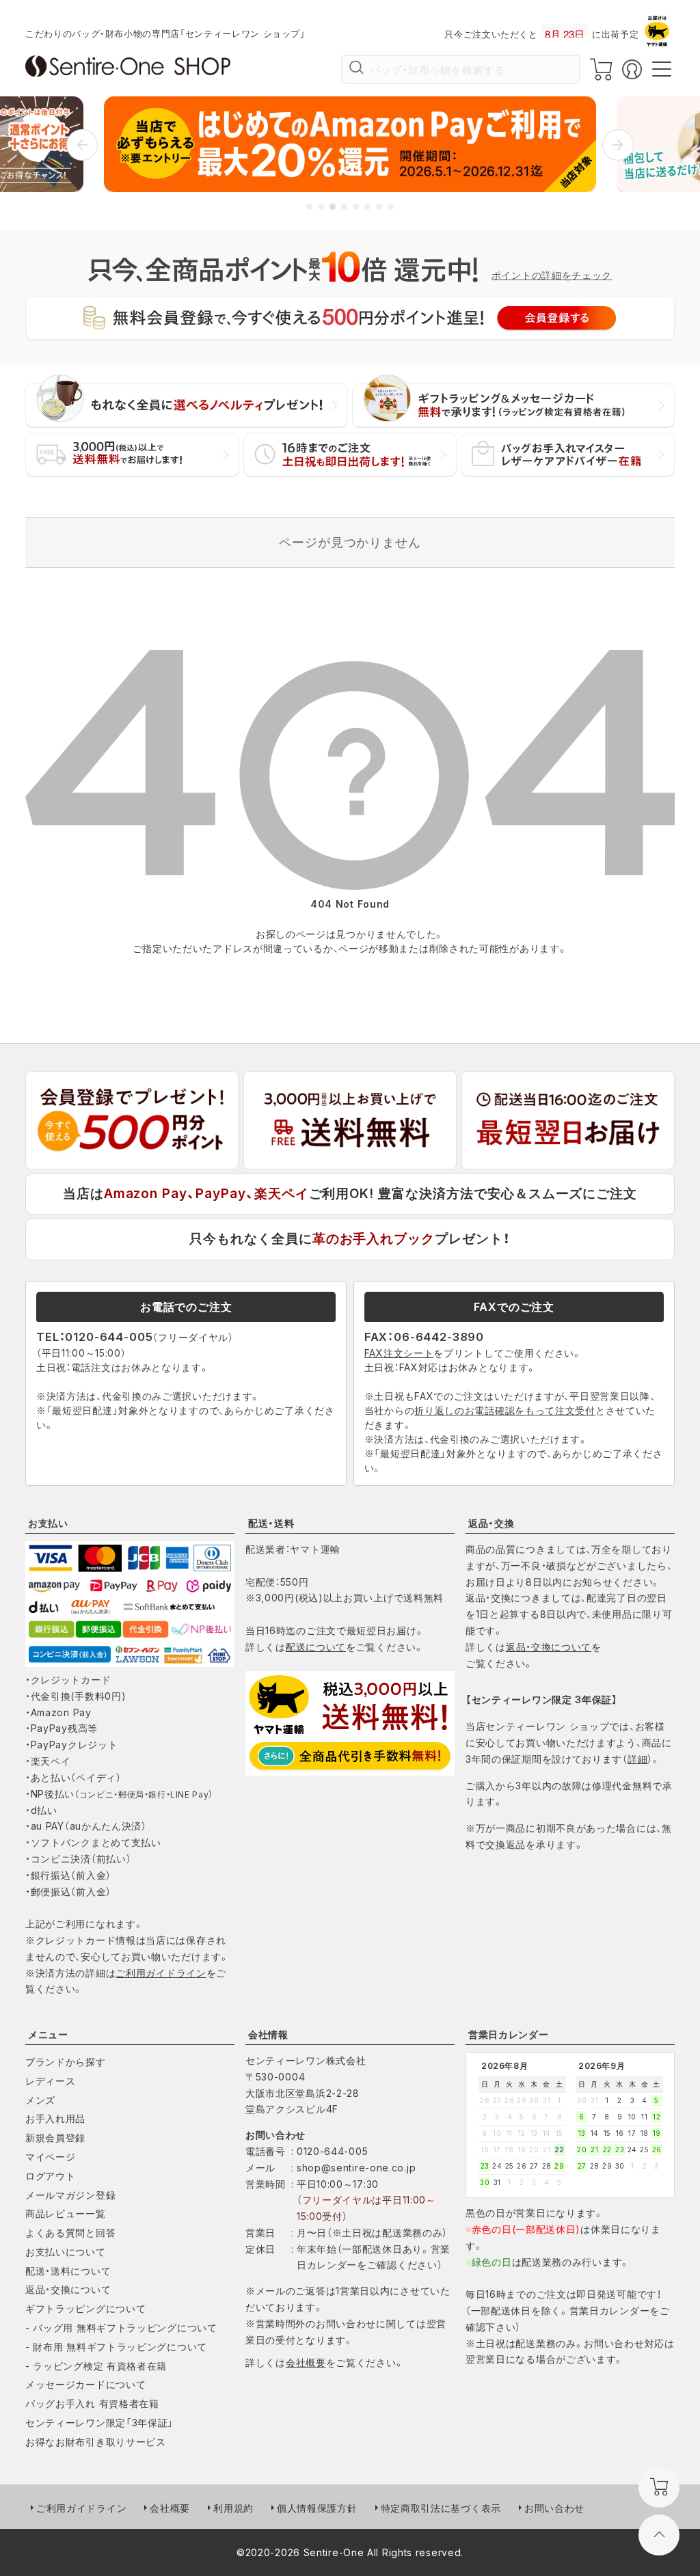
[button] (82, 145)
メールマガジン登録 (70, 2195)
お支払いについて (66, 2252)
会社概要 (306, 2362)
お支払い (48, 1523)
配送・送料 (271, 1523)
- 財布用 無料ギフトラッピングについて (116, 2347)
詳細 (637, 1759)
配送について (316, 1647)
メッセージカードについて (85, 2384)
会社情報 (268, 2034)
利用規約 (233, 2508)
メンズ (40, 2100)
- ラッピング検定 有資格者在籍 (96, 2366)
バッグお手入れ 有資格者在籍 (92, 2403)
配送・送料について (68, 2271)
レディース (51, 2081)
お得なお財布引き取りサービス (96, 2442)
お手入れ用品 (55, 2118)
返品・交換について (549, 1647)
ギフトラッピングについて (85, 2308)
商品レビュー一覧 (66, 2213)
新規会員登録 (55, 2138)
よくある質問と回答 (70, 2233)
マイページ (51, 2157)
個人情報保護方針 (317, 2508)
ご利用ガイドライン (161, 1973)
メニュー (48, 2034)
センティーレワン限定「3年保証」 (99, 2423)
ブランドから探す (66, 2062)
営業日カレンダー (509, 2034)
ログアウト (51, 2176)
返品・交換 (492, 1523)
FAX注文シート (399, 1353)
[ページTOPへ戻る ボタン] (659, 2535)
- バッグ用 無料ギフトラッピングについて (121, 2328)
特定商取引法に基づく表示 (441, 2508)
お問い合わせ (554, 2508)
